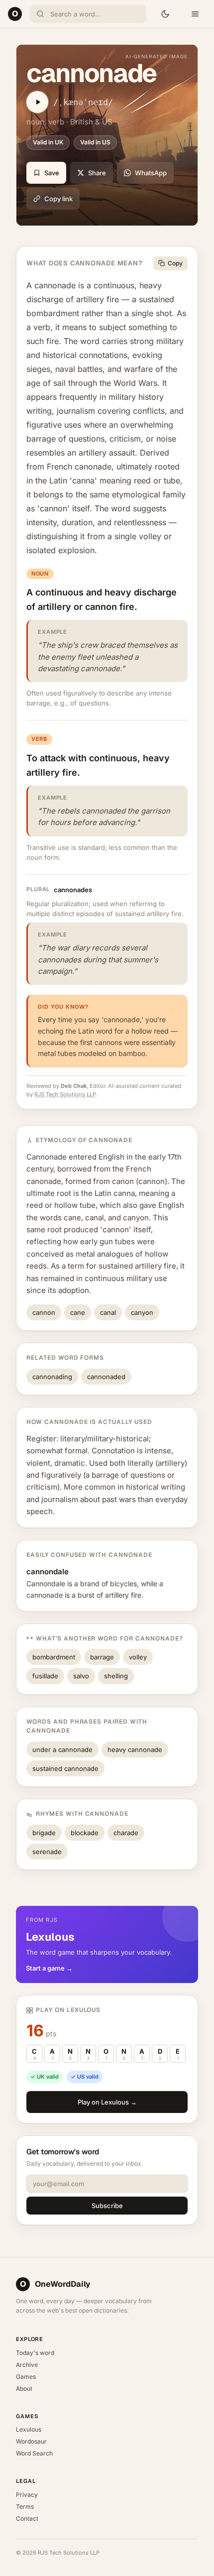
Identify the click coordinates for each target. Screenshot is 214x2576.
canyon (142, 1312)
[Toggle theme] (165, 14)
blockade (85, 1833)
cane (78, 1312)
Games (26, 2377)
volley (138, 1657)
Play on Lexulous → (107, 2102)
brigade (44, 1833)
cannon (44, 1312)
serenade (47, 1852)
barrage (102, 1657)
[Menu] (195, 14)
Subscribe (107, 2206)
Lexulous (29, 2429)
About (24, 2389)
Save (52, 173)
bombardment (54, 1657)
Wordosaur (31, 2441)
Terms (25, 2507)
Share (97, 173)
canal (108, 1312)
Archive (27, 2365)
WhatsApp (151, 173)
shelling (116, 1676)
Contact (27, 2518)
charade (126, 1833)
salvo (81, 1676)
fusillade (45, 1676)
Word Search (34, 2453)
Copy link (58, 199)
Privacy (27, 2495)
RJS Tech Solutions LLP (65, 1094)
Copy (175, 263)
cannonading (52, 1377)
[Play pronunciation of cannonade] (37, 102)
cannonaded (106, 1377)
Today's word (35, 2353)
